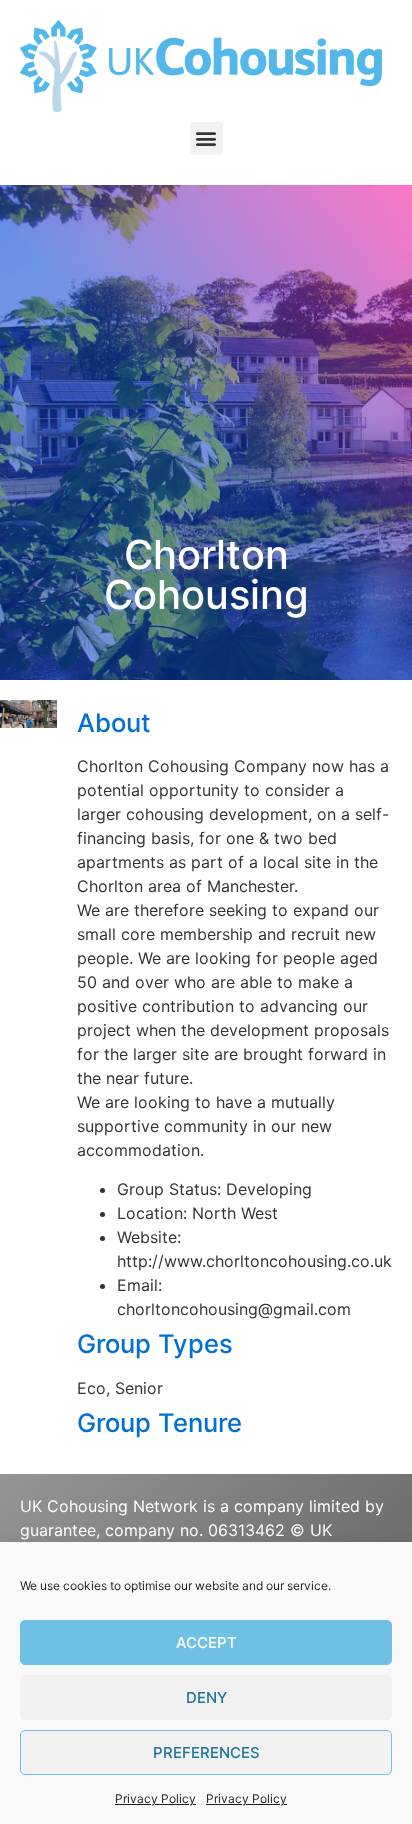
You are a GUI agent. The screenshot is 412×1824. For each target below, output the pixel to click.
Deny (206, 1697)
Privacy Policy (155, 1798)
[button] (206, 138)
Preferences (206, 1752)
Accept (206, 1642)
